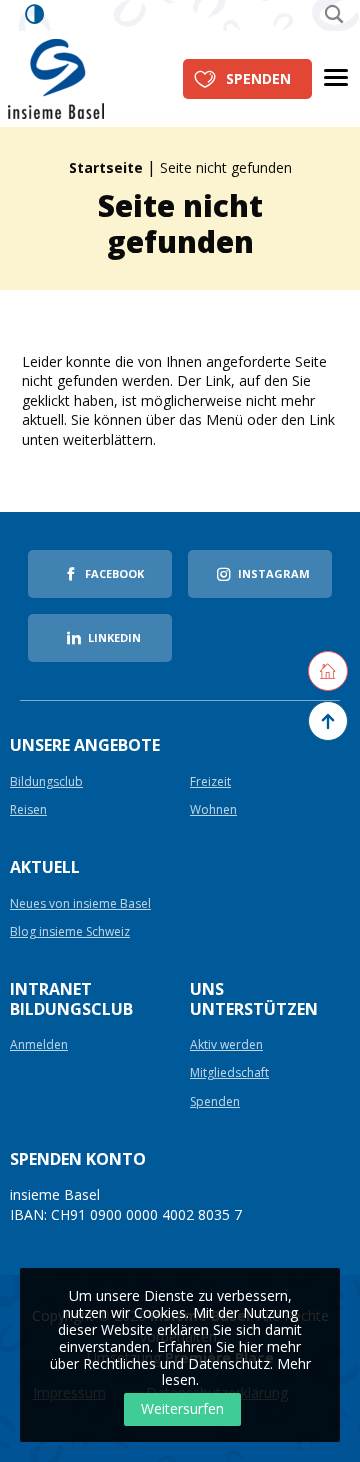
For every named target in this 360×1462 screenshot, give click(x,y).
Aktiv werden (226, 1045)
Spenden (258, 78)
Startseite (106, 167)
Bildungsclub (46, 782)
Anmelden (39, 1045)
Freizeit (210, 782)
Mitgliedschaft (229, 1073)
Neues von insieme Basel (80, 904)
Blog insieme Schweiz (70, 932)
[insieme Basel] (56, 77)
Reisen (28, 810)
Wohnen (213, 810)
